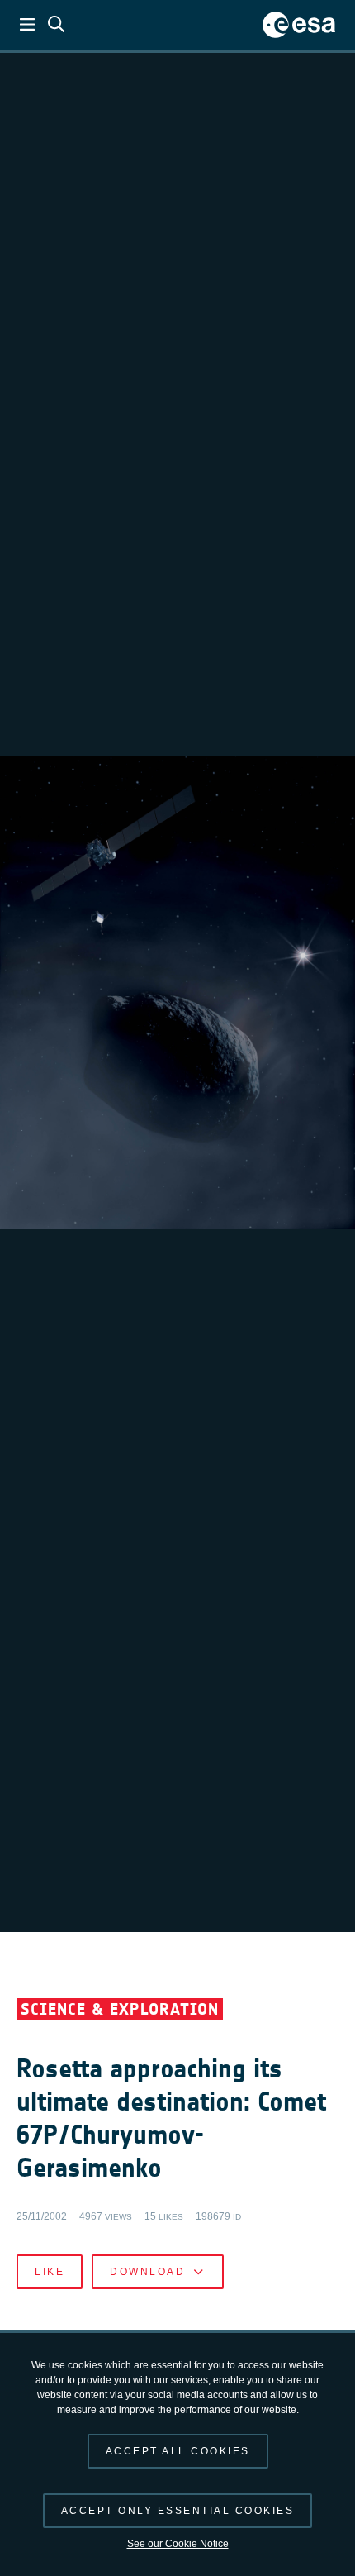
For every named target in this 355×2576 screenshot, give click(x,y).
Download (147, 2272)
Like (50, 2272)
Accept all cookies (178, 2451)
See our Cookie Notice (178, 2544)
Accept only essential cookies (178, 2511)
